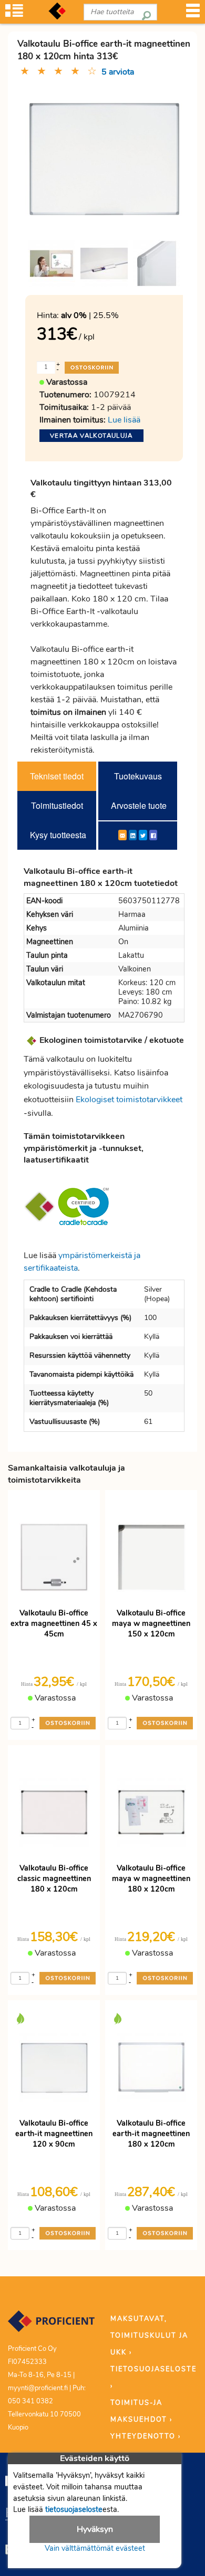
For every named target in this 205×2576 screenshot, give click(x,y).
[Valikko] (193, 14)
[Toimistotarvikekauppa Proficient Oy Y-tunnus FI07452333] (51, 2326)
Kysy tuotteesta (58, 835)
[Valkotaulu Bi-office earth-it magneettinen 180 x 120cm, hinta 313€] (104, 157)
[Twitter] (143, 835)
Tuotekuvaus (138, 776)
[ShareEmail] (122, 835)
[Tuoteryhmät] (14, 14)
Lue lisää (124, 420)
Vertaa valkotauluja (91, 436)
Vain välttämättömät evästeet (95, 2548)
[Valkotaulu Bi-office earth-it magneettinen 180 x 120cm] (52, 263)
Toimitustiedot (57, 805)
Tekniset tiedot (57, 776)
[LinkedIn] (133, 835)
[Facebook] (153, 835)
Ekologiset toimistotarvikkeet (129, 1100)
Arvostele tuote (139, 805)
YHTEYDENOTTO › (146, 2436)
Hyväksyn (95, 2529)
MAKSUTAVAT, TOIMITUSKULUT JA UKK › (149, 2336)
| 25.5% (90, 315)
